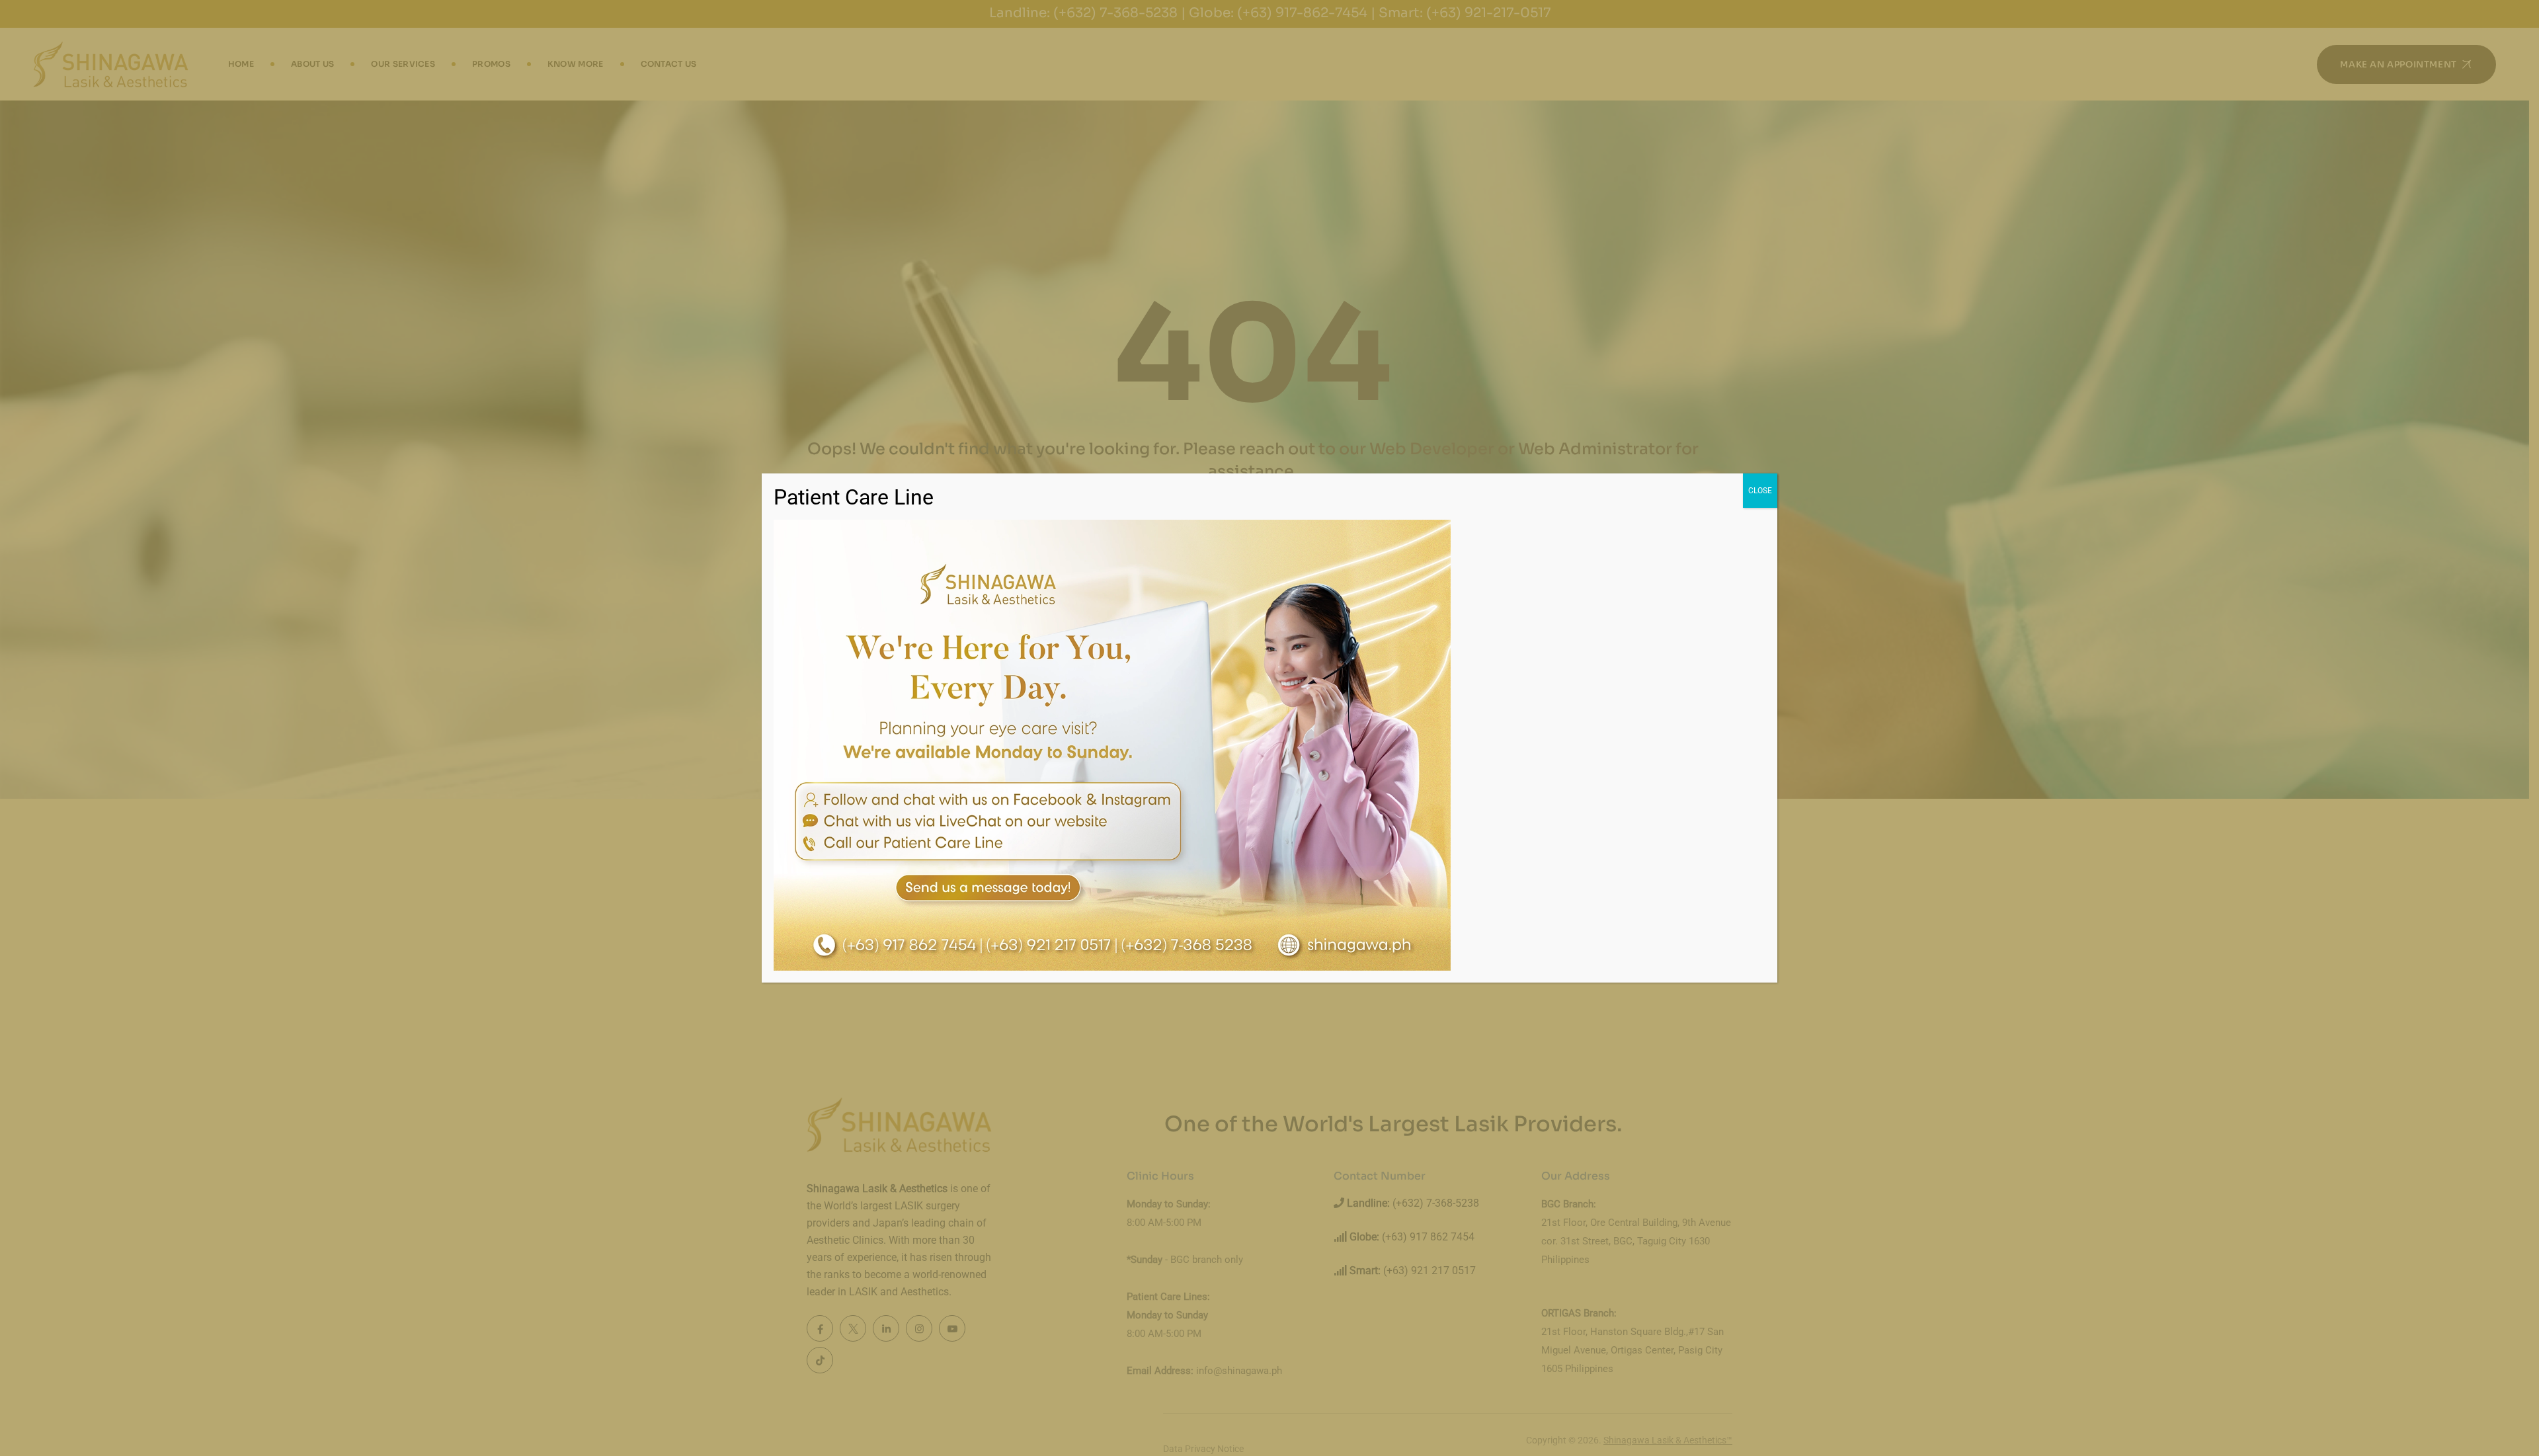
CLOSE (1760, 491)
